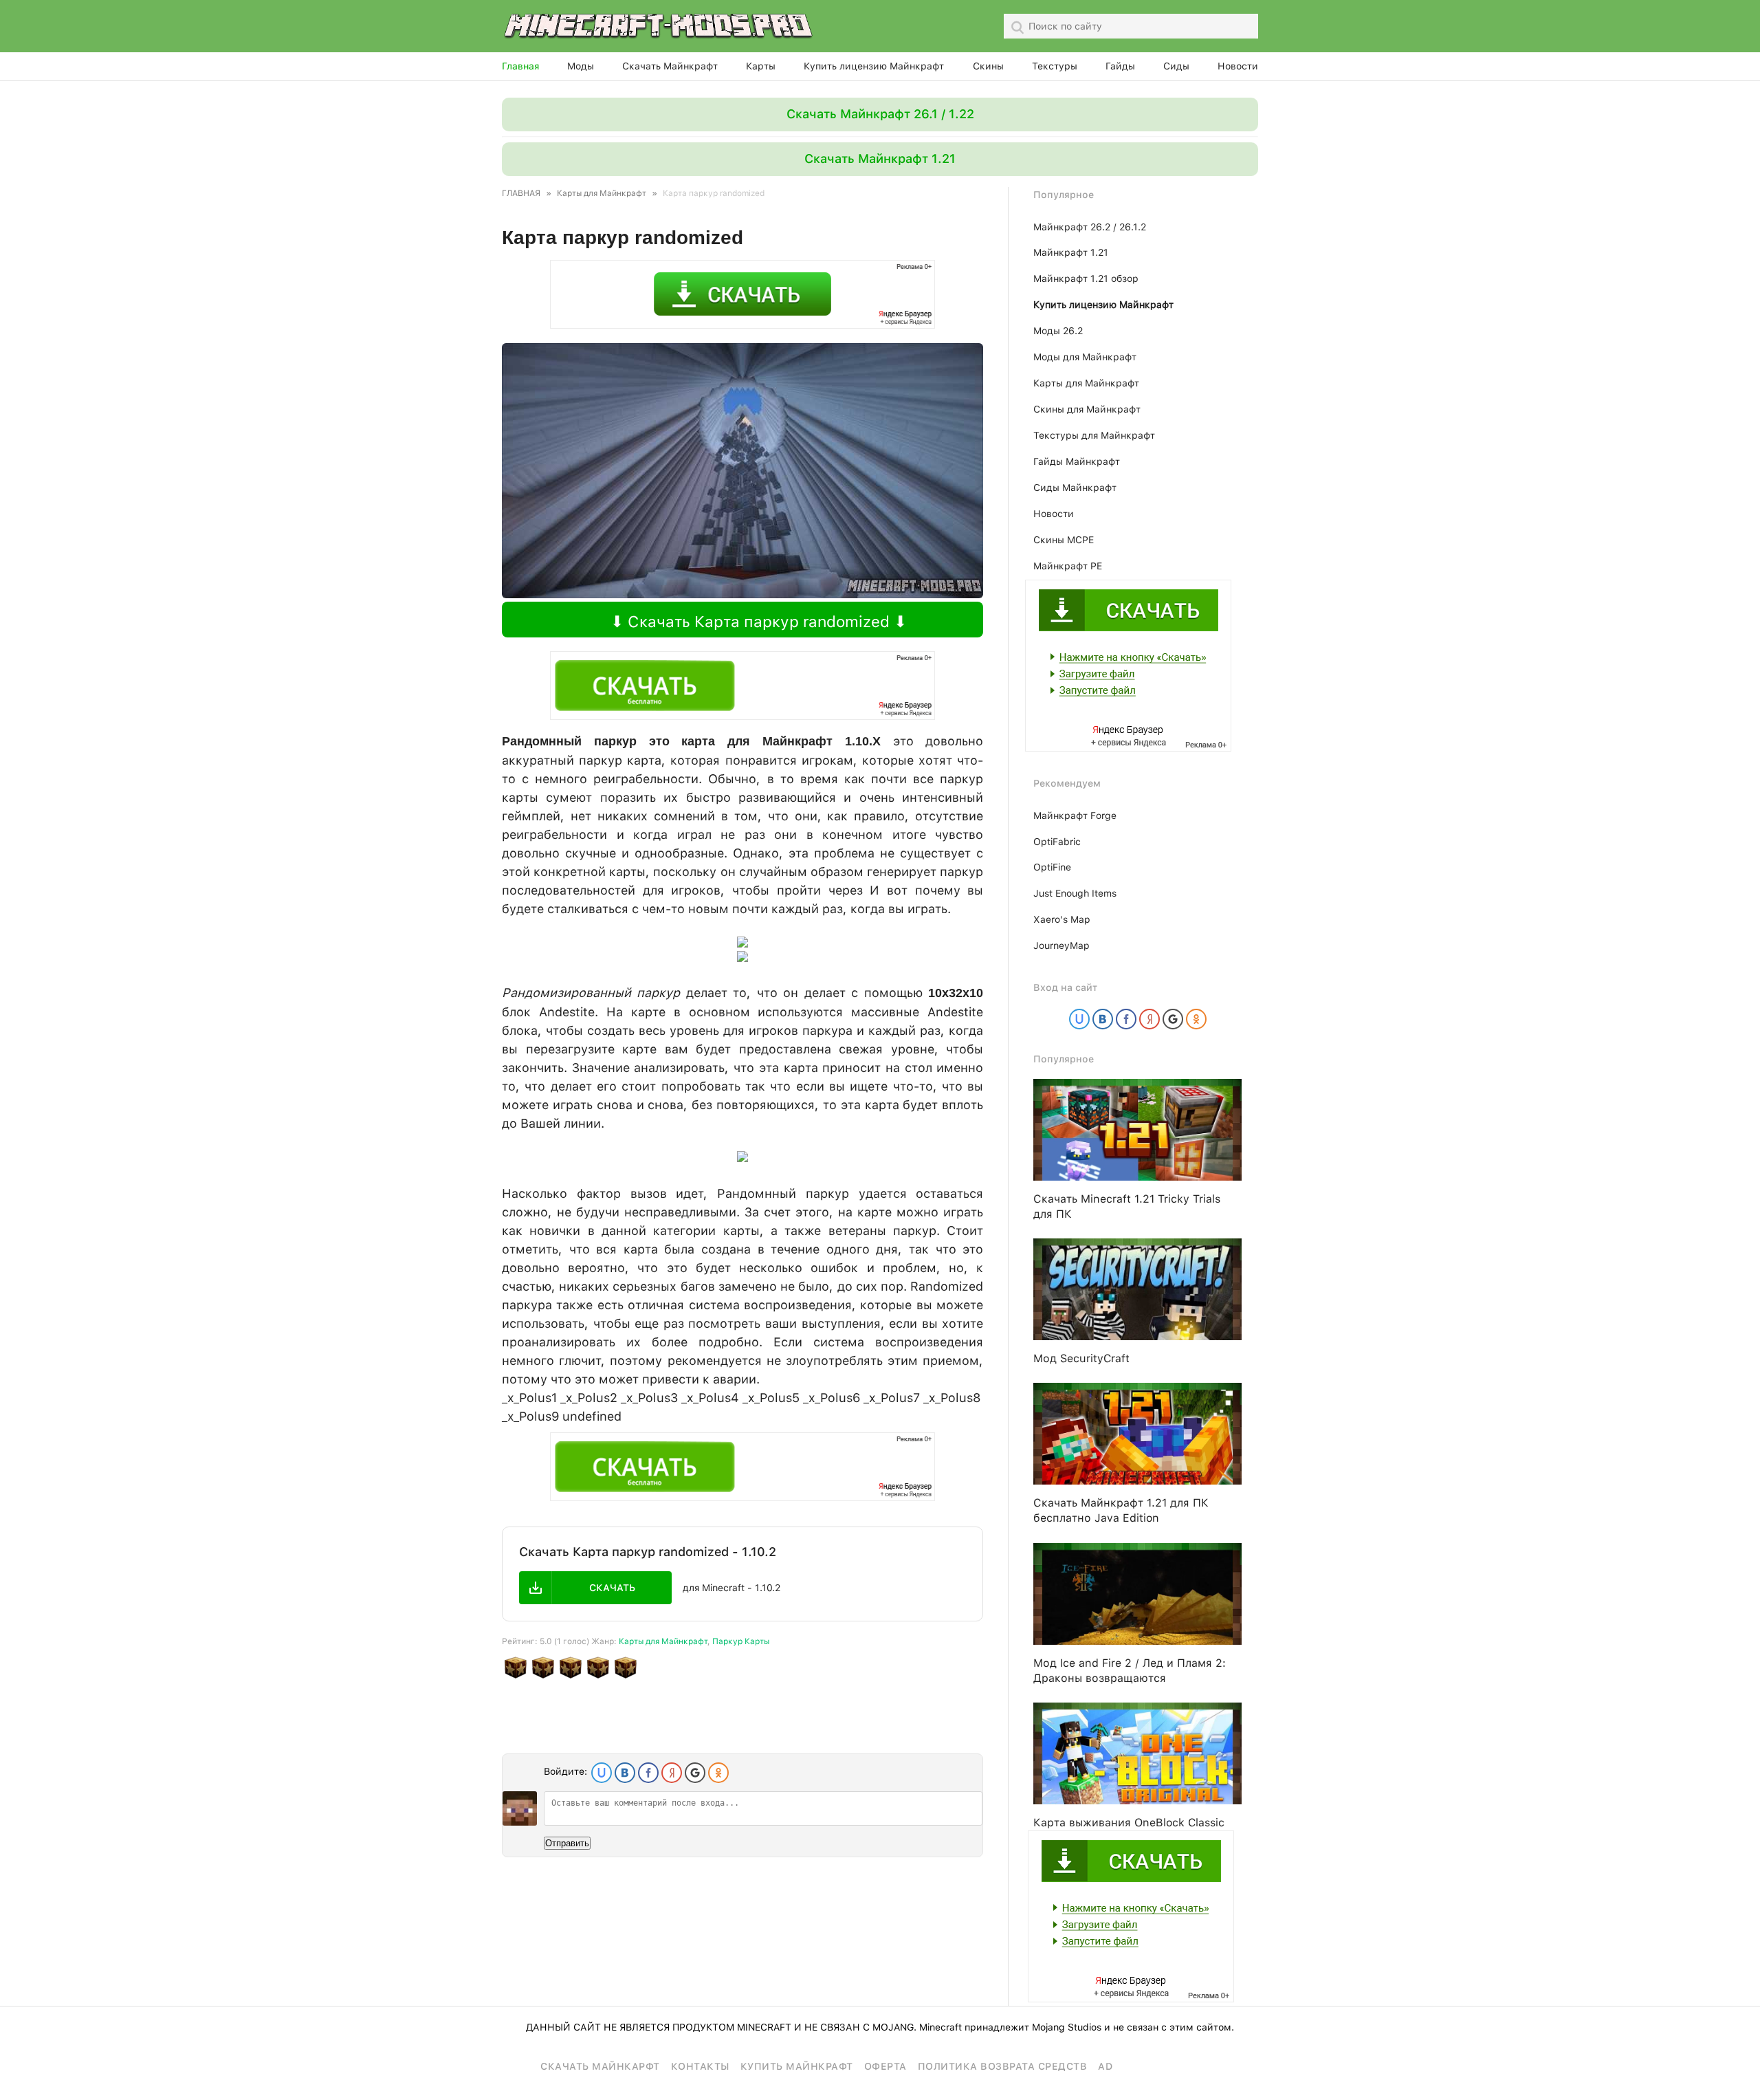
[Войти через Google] (695, 1773)
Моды (581, 66)
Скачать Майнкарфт (600, 2066)
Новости (1238, 66)
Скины (988, 66)
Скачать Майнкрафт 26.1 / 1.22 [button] (880, 114)
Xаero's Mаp (1062, 919)
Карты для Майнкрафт (663, 1641)
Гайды (1120, 66)
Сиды (1176, 66)
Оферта (885, 2066)
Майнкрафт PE (1068, 566)
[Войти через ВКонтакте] (625, 1773)
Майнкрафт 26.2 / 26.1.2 (1090, 227)
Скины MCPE (1064, 540)
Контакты (700, 2066)
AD (1105, 2066)
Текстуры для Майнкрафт (1094, 435)
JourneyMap (1061, 945)
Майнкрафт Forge (1075, 816)
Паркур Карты (741, 1641)
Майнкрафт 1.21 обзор (1086, 278)
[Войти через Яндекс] (672, 1773)
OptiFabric (1057, 842)
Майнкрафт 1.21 (1071, 252)
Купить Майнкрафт (797, 2066)
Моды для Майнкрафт (1085, 357)
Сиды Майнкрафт (1075, 488)
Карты (761, 66)
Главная (520, 66)
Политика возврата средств (1003, 2066)
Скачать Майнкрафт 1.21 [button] (880, 158)
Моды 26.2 (1058, 331)
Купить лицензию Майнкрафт (874, 66)
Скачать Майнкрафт (670, 66)
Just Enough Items (1075, 893)
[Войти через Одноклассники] (718, 1773)
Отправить (567, 1843)
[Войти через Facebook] (648, 1773)
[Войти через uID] (602, 1773)
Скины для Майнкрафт (1087, 409)
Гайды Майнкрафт (1077, 461)
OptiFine (1052, 867)
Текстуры (1055, 66)
